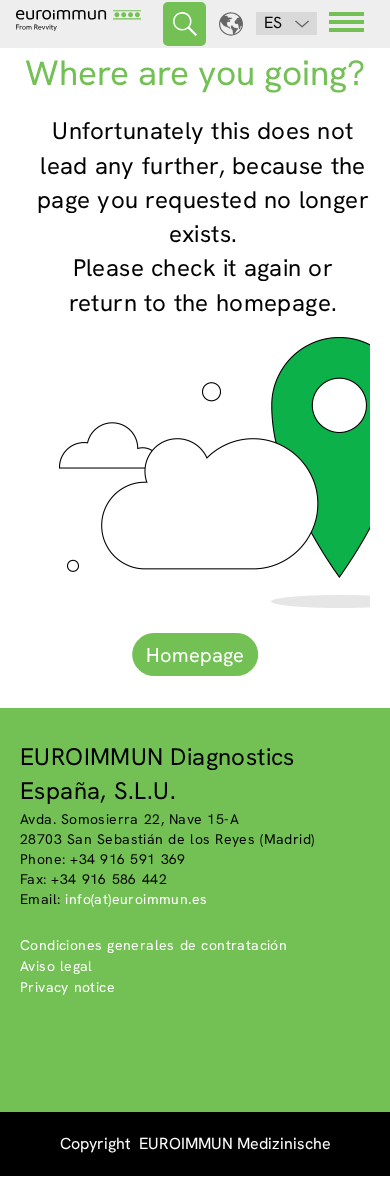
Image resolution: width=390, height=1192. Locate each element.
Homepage (195, 655)
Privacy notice (67, 987)
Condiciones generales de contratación (153, 945)
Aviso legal (56, 966)
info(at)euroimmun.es (136, 899)
